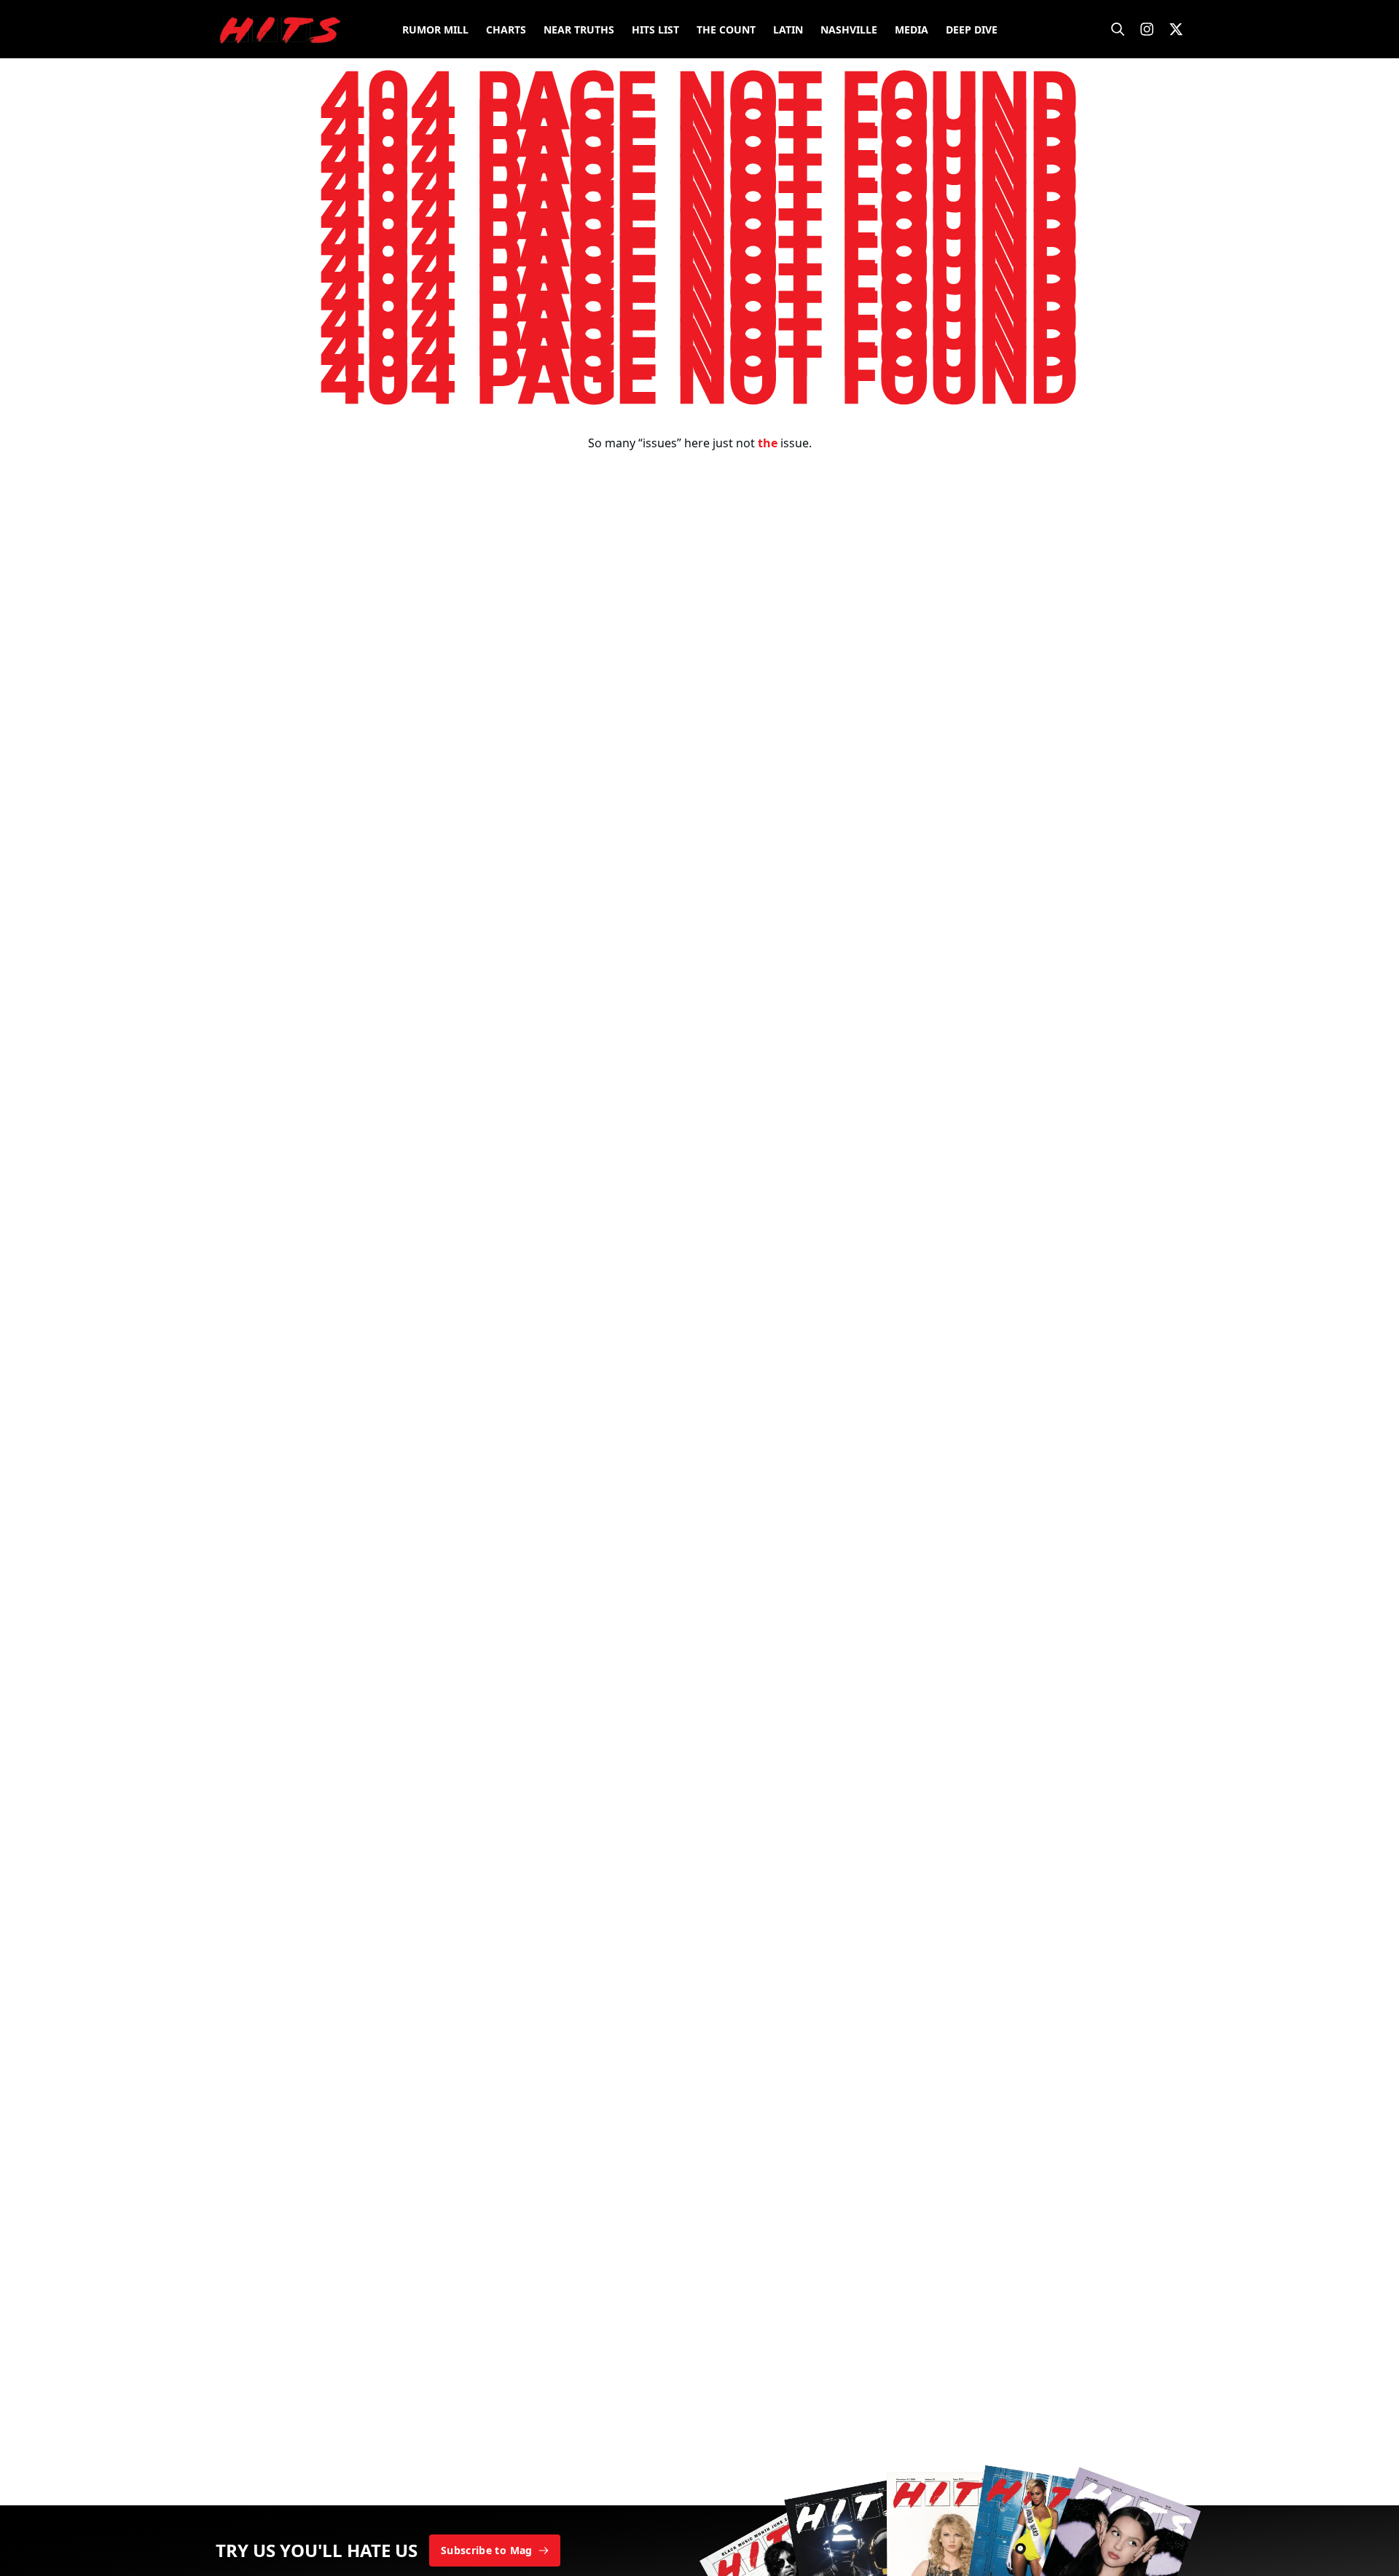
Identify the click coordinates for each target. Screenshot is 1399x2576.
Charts (506, 30)
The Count (726, 30)
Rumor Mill (435, 30)
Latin (788, 30)
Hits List (655, 30)
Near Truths (579, 30)
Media (912, 30)
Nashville (849, 30)
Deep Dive (972, 30)
